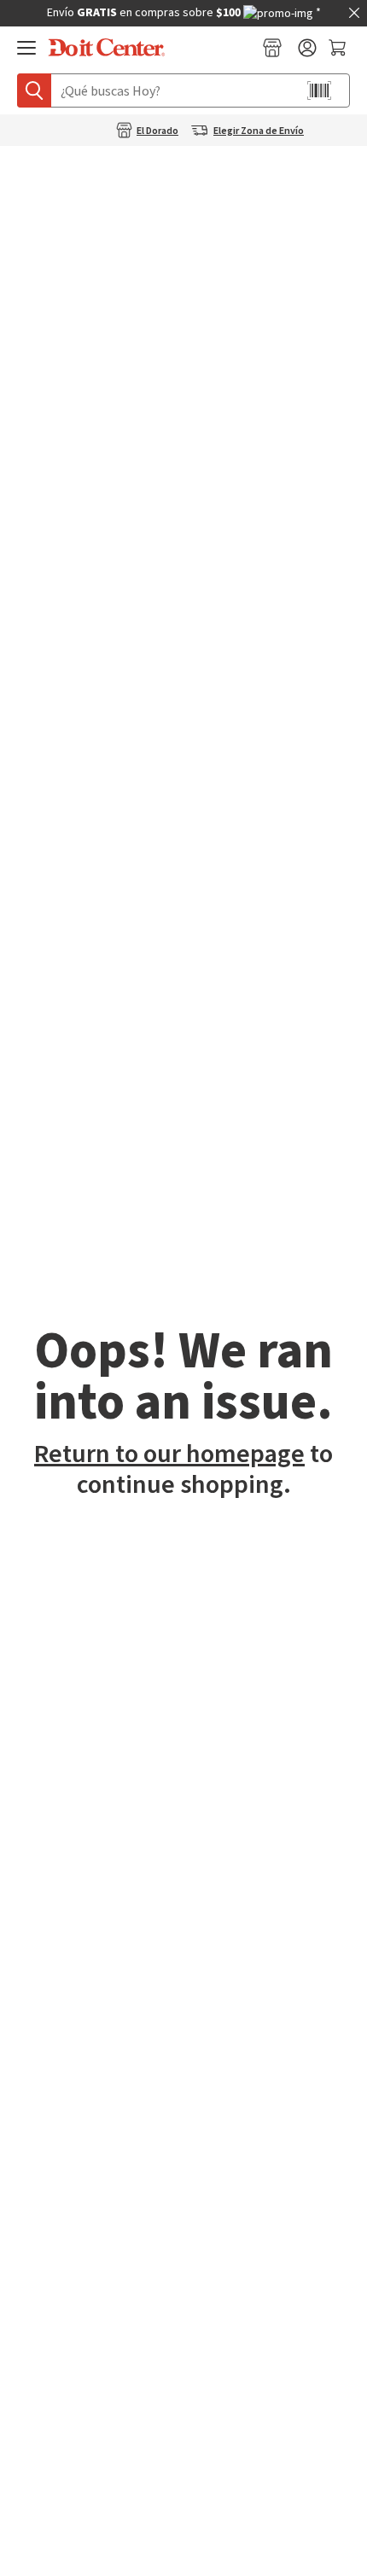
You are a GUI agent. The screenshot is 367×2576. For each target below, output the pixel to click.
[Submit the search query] (34, 90)
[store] (272, 48)
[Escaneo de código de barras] (319, 90)
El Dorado (157, 131)
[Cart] (339, 48)
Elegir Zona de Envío (259, 131)
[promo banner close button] (354, 13)
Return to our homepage (169, 1454)
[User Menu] (307, 48)
